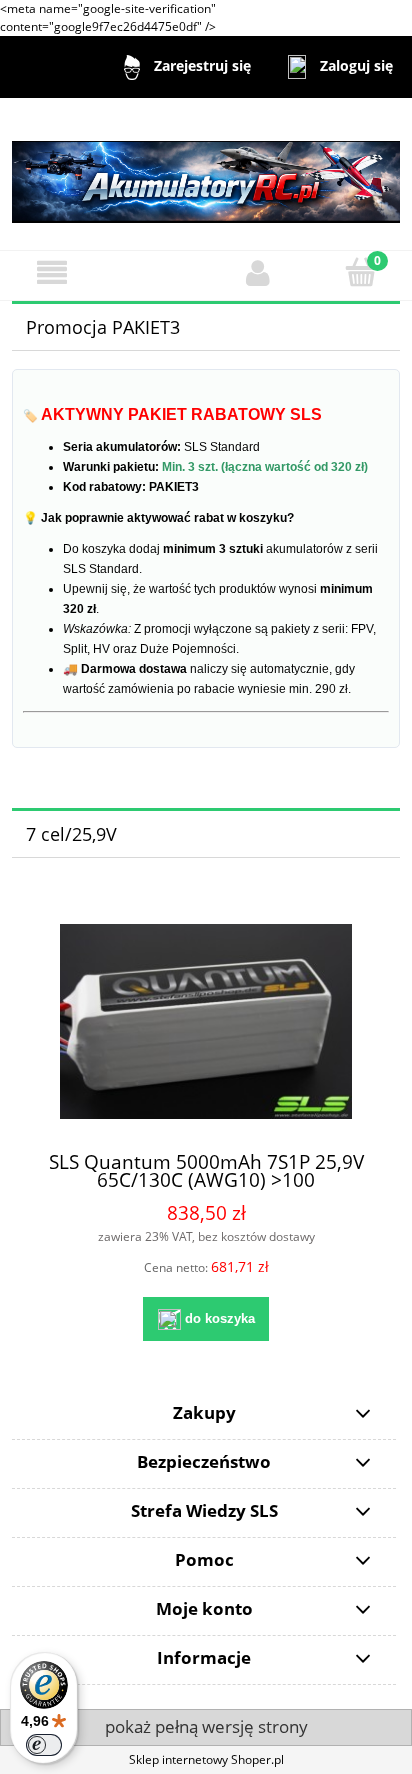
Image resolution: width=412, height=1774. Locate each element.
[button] (51, 272)
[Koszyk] (360, 271)
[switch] (44, 1745)
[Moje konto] (257, 272)
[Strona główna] (206, 172)
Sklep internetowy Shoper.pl (206, 1759)
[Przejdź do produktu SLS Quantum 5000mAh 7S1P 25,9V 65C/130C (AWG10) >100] (206, 1021)
